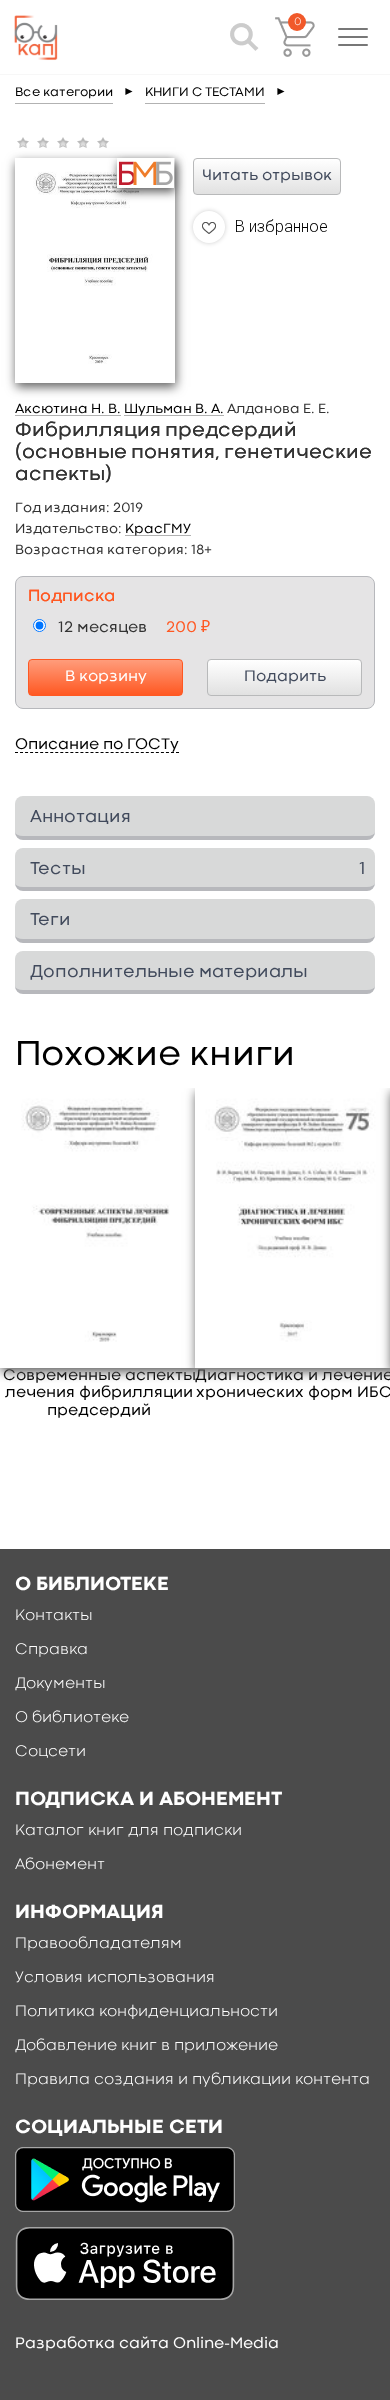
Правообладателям (98, 1944)
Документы (60, 1684)
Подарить (285, 677)
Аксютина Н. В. (68, 409)
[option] (99, 1254)
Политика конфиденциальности (146, 2012)
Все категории (64, 92)
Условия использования (115, 1978)
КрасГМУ (158, 529)
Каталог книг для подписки (128, 1831)
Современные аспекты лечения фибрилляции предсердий (99, 1393)
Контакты (54, 1616)
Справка (51, 1650)
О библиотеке (72, 1718)
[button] (353, 37)
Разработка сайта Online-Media (147, 2344)
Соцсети (50, 1752)
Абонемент (60, 1865)
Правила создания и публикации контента (192, 2080)
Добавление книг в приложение (146, 2046)
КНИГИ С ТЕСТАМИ (205, 92)
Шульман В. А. (174, 409)
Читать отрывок (267, 176)
